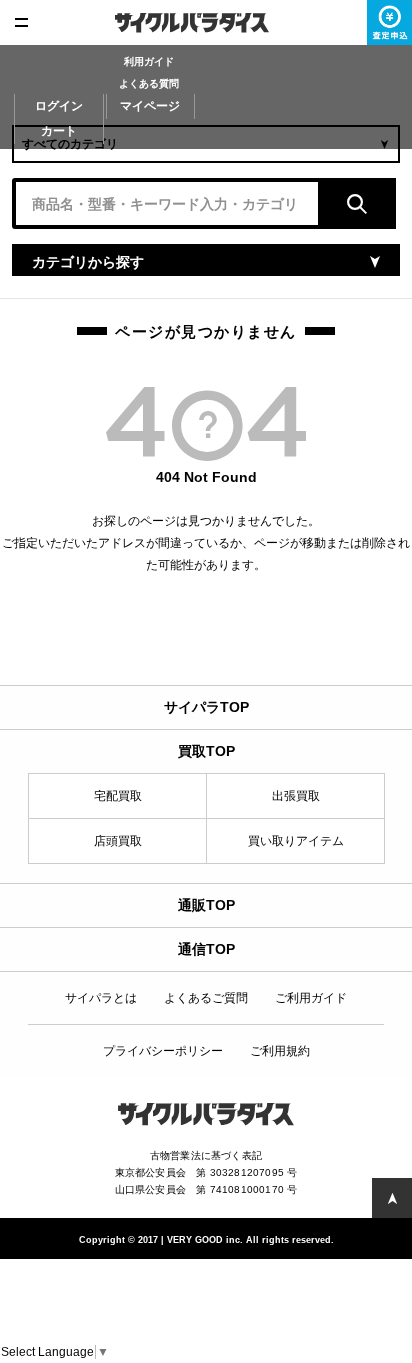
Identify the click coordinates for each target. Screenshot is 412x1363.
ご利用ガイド (311, 998)
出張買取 (296, 796)
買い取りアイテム (296, 841)
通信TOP (206, 949)
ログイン (59, 106)
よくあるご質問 (206, 998)
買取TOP (206, 751)
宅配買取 (118, 796)
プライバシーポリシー (163, 1051)
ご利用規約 (280, 1051)
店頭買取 (118, 841)
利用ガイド (149, 61)
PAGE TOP (392, 1198)
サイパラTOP (206, 707)
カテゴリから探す (88, 262)
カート (59, 131)
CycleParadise (206, 22)
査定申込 (389, 22)
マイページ (150, 106)
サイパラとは (101, 998)
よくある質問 (149, 83)
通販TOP (206, 905)
